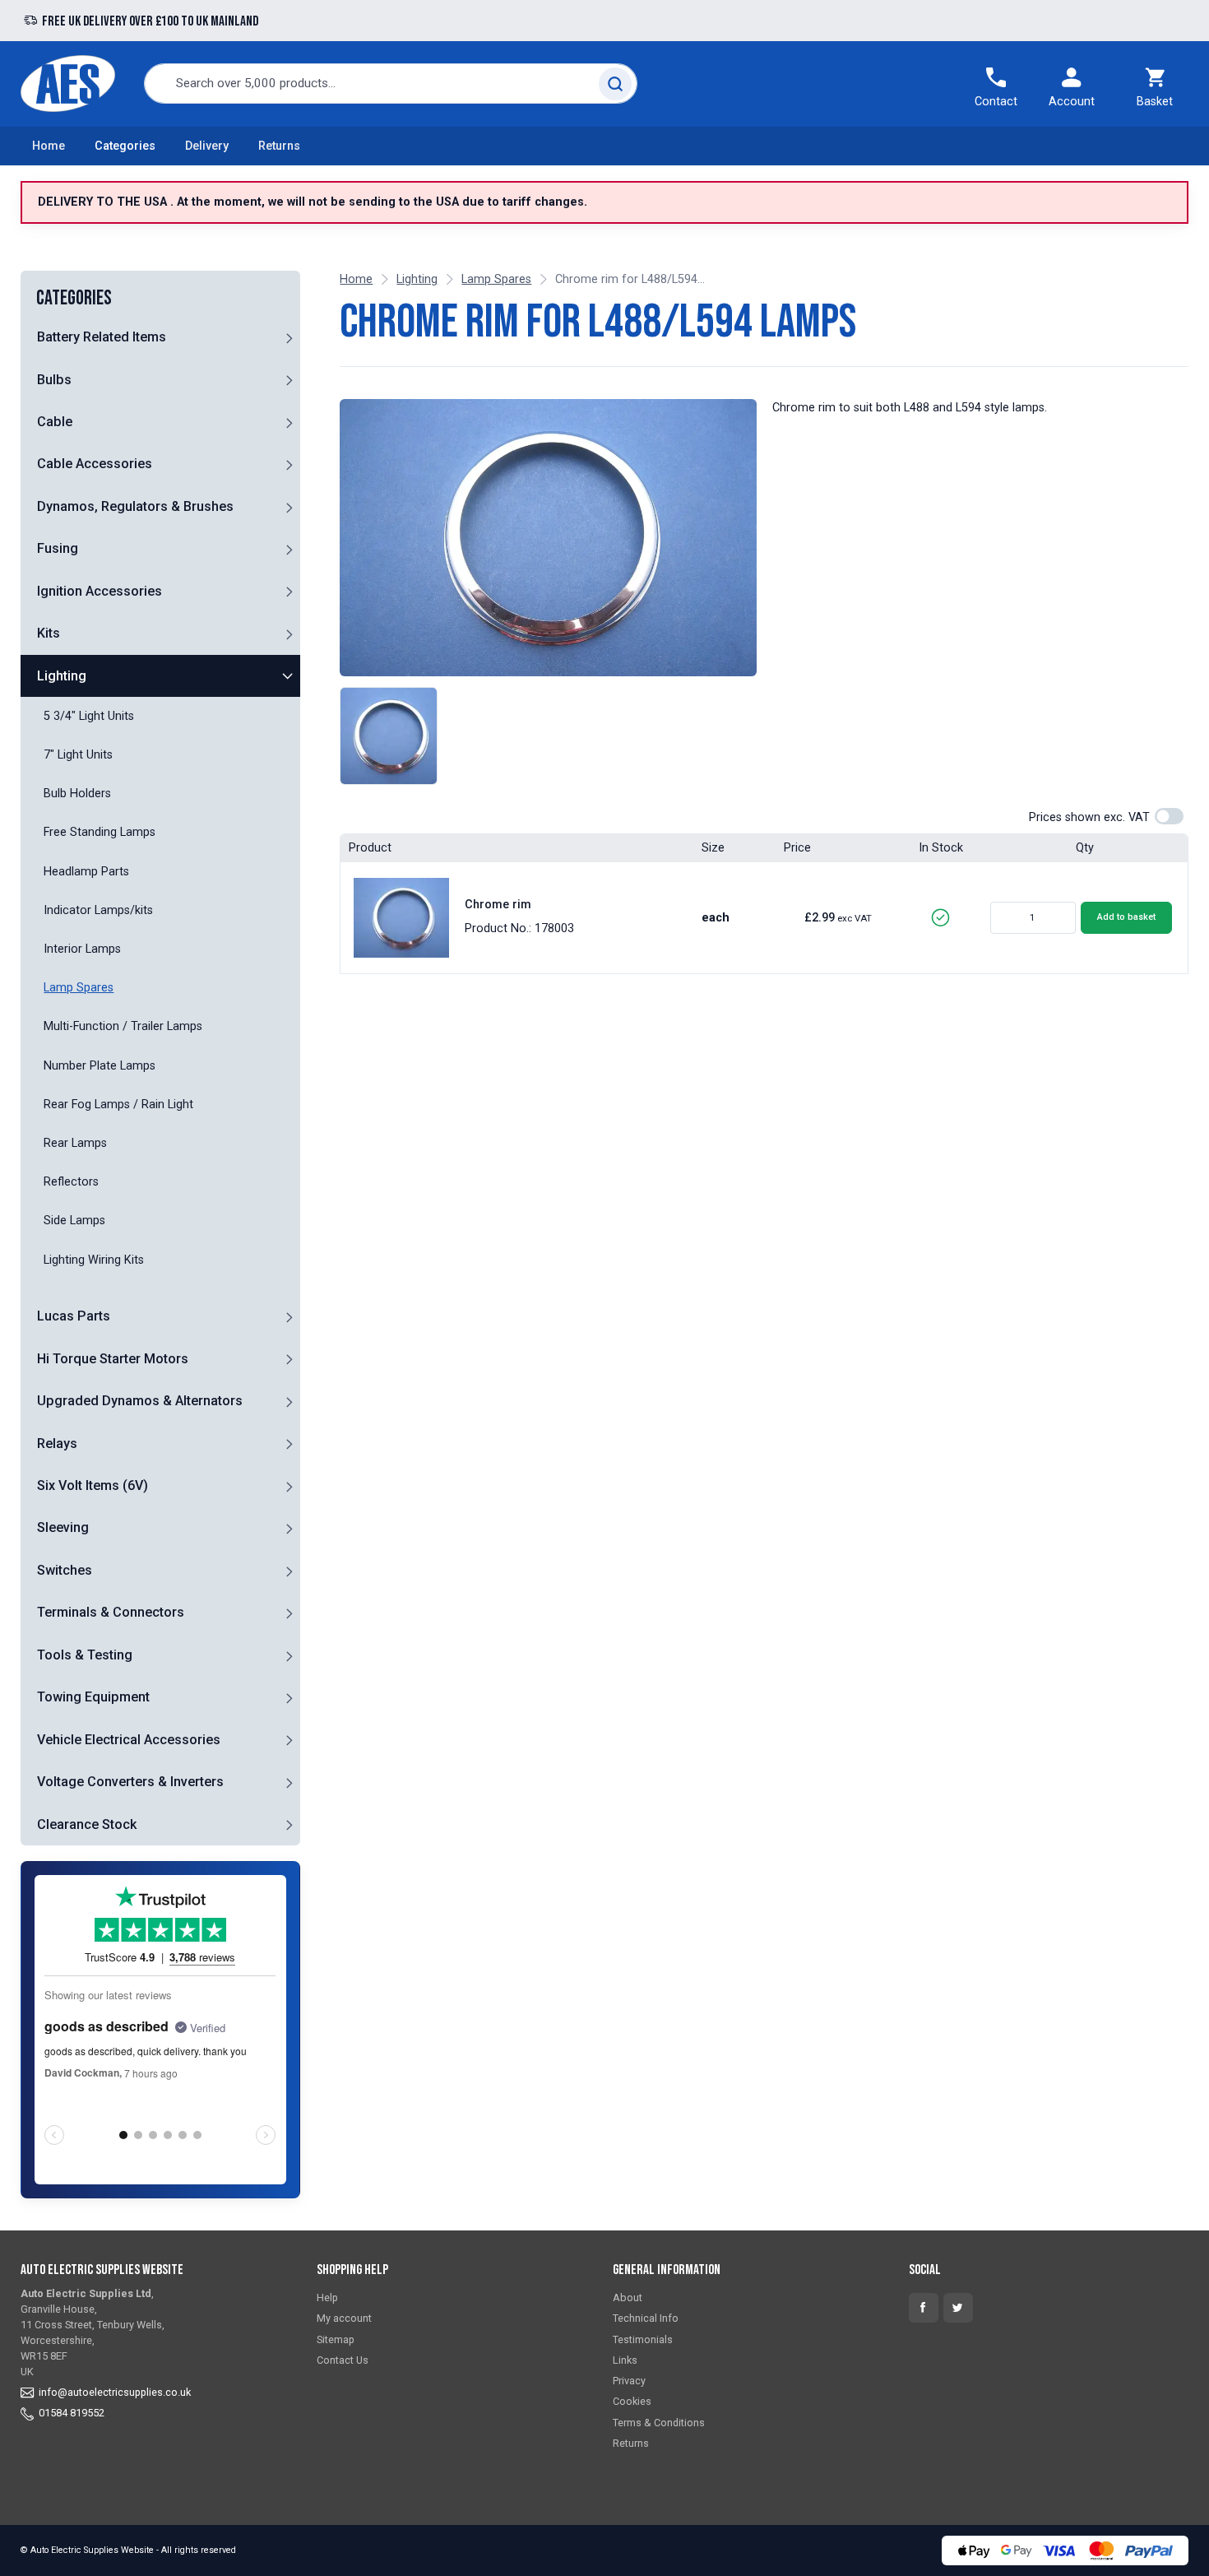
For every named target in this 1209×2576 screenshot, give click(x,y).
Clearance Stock (87, 1824)
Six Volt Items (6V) (93, 1485)
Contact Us (343, 2360)
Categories (125, 146)
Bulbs (54, 380)
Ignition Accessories (100, 591)
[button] (289, 337)
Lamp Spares (496, 279)
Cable (55, 422)
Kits (49, 633)
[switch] (1169, 816)
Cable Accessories (95, 464)
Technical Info (646, 2318)
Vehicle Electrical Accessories (129, 1740)
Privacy (629, 2381)
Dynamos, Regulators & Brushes (135, 506)
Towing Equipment (93, 1697)
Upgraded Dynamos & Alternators (140, 1401)
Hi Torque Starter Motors (113, 1359)
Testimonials (643, 2339)
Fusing (58, 548)
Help (327, 2298)
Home (49, 146)
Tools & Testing (85, 1655)
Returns (279, 146)
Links (625, 2360)
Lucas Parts (74, 1316)
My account (344, 2318)
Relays (57, 1443)
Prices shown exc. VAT (1089, 817)
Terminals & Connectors (111, 1612)
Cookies (632, 2401)
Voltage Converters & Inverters (130, 1782)
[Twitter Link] (958, 2308)
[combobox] (391, 84)
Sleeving (63, 1528)
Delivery (207, 146)
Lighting (62, 676)
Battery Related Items (102, 337)
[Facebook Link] (924, 2308)
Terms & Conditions (659, 2423)
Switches (65, 1570)
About (628, 2298)
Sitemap (336, 2339)
